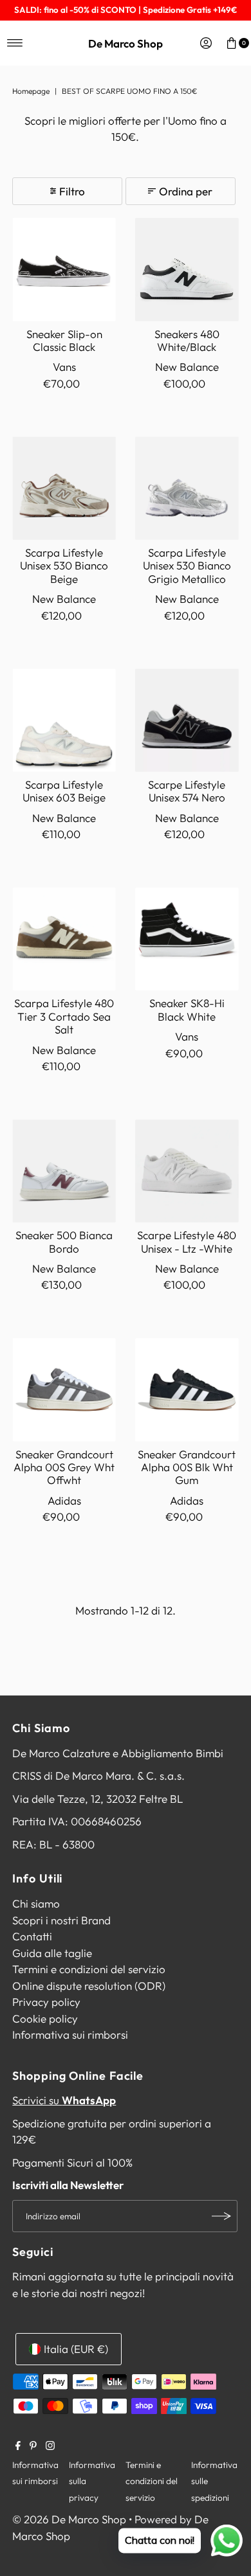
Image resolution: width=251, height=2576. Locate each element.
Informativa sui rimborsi (70, 2035)
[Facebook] (18, 2446)
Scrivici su (64, 2100)
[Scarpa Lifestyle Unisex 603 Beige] (64, 720)
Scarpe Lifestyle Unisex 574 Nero (187, 791)
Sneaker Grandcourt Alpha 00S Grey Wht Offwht (64, 1467)
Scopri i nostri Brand (61, 1920)
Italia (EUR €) (76, 2349)
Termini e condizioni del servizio (89, 1969)
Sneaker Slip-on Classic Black (64, 340)
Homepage (31, 91)
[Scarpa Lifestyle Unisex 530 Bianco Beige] (64, 488)
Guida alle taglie (52, 1953)
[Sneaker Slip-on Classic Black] (64, 270)
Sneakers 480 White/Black (187, 340)
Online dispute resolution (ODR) (89, 1986)
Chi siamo (36, 1903)
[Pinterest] (33, 2446)
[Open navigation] (15, 43)
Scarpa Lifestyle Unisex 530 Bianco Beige (64, 566)
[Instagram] (50, 2446)
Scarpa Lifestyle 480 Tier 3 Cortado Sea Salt (64, 1016)
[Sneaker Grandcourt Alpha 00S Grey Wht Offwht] (64, 1390)
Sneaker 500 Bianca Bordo (64, 1241)
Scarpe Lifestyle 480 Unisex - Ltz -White (187, 1241)
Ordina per (186, 191)
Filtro (72, 191)
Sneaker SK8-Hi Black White (187, 1009)
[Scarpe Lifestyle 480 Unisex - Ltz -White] (187, 1171)
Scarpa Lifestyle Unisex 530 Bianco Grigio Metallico (187, 566)
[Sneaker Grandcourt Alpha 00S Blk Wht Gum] (187, 1390)
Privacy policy (46, 2002)
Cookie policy (45, 2018)
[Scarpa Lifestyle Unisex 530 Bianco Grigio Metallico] (187, 488)
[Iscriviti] (221, 2216)
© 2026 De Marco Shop (69, 2519)
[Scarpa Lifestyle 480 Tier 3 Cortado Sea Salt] (64, 939)
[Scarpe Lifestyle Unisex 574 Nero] (187, 720)
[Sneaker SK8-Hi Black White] (187, 939)
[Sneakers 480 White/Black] (187, 270)
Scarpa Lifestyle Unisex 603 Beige (64, 791)
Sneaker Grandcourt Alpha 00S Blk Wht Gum (187, 1467)
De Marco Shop (126, 43)
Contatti (32, 1936)
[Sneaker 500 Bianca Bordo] (64, 1171)
